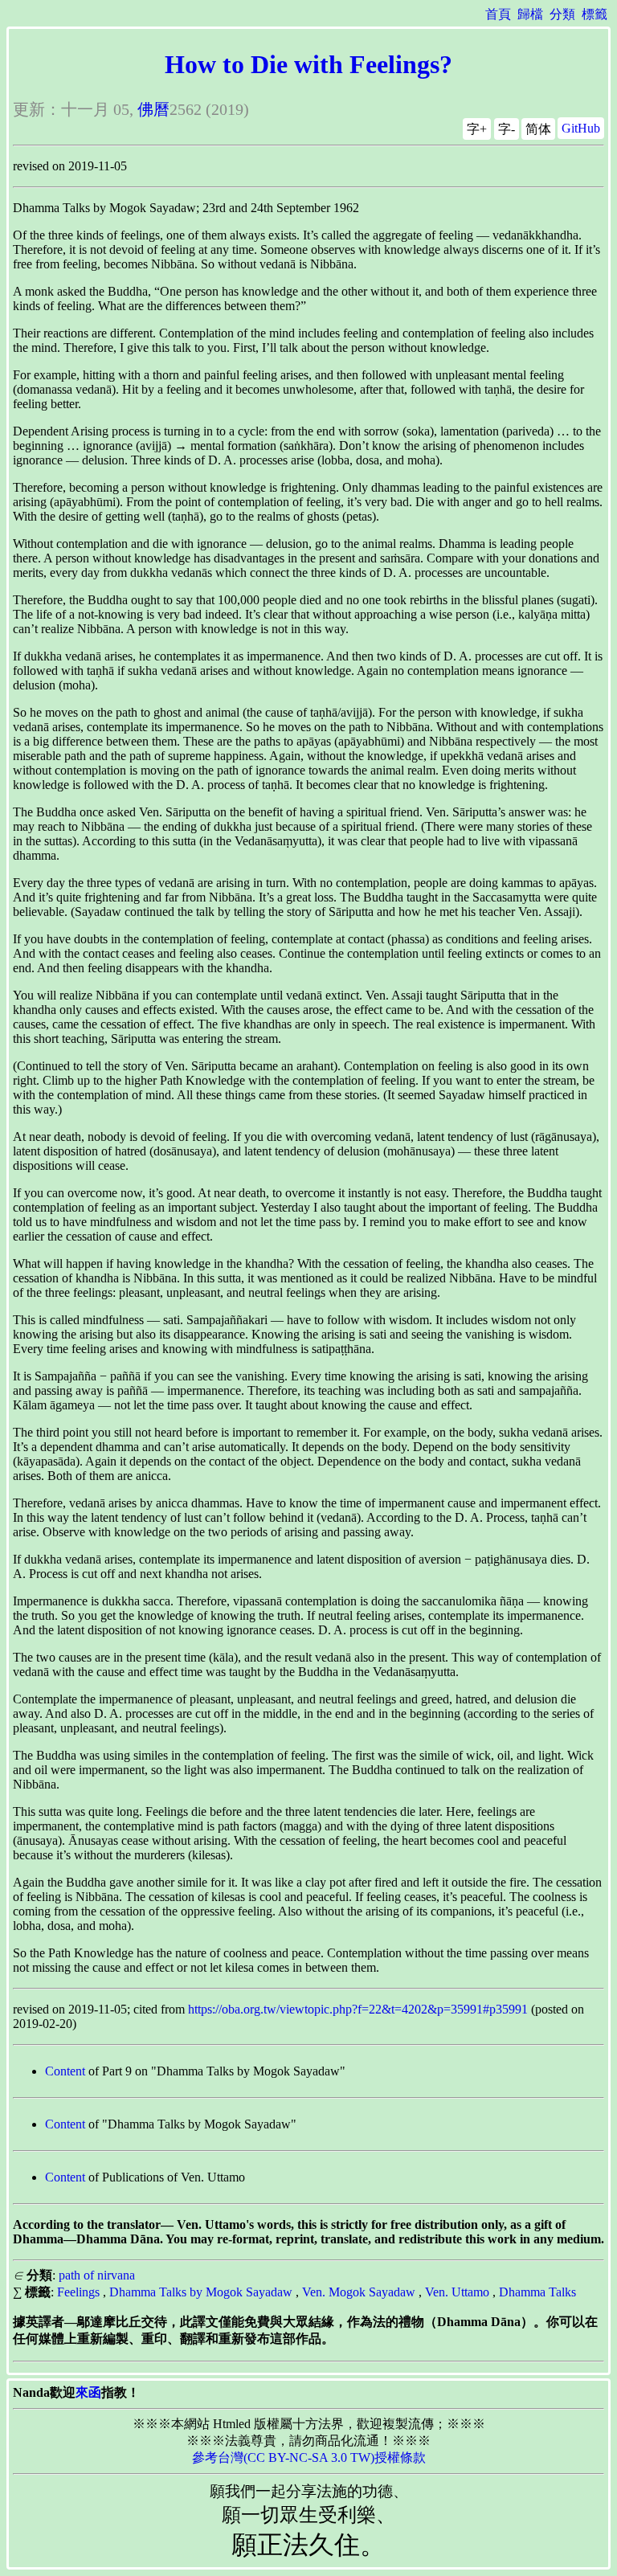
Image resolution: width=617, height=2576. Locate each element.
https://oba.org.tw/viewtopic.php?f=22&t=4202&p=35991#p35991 (358, 2009)
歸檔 (530, 14)
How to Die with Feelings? (308, 64)
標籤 (595, 14)
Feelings (78, 2292)
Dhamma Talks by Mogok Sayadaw (201, 2292)
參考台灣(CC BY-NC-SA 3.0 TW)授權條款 (309, 2457)
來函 (88, 2392)
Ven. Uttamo (457, 2292)
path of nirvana (97, 2275)
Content (65, 2071)
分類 (562, 14)
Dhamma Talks (537, 2292)
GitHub (581, 128)
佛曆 (153, 109)
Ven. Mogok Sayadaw (359, 2292)
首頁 (498, 14)
